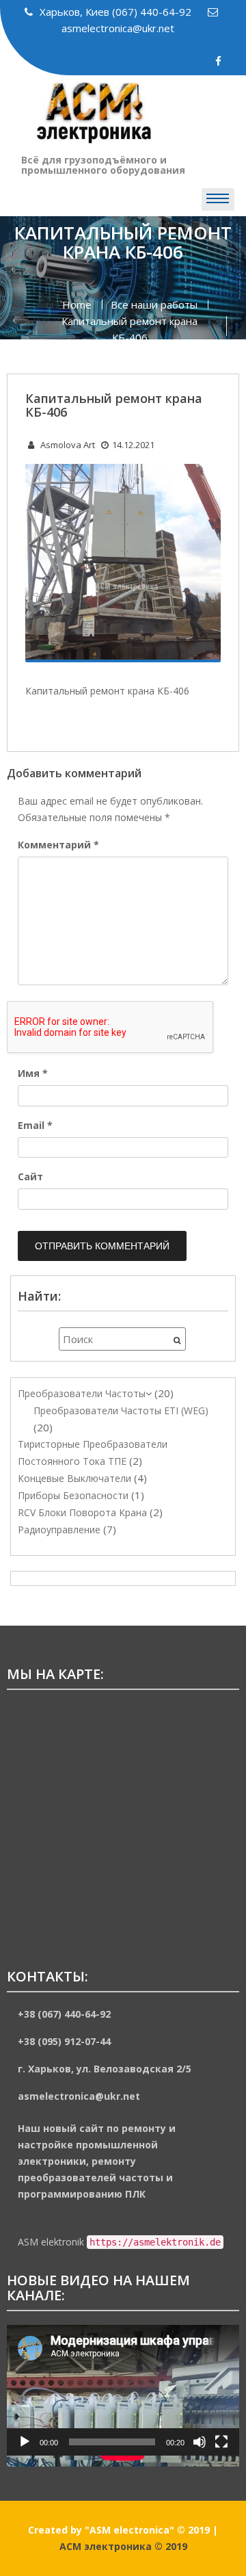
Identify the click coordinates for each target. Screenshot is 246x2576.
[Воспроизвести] (25, 2442)
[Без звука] (200, 2442)
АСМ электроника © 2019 (123, 2546)
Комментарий (58, 845)
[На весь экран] (221, 2442)
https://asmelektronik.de (71, 2210)
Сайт (30, 1176)
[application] (123, 2390)
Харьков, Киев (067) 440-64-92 (117, 12)
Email (35, 1125)
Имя (33, 1073)
